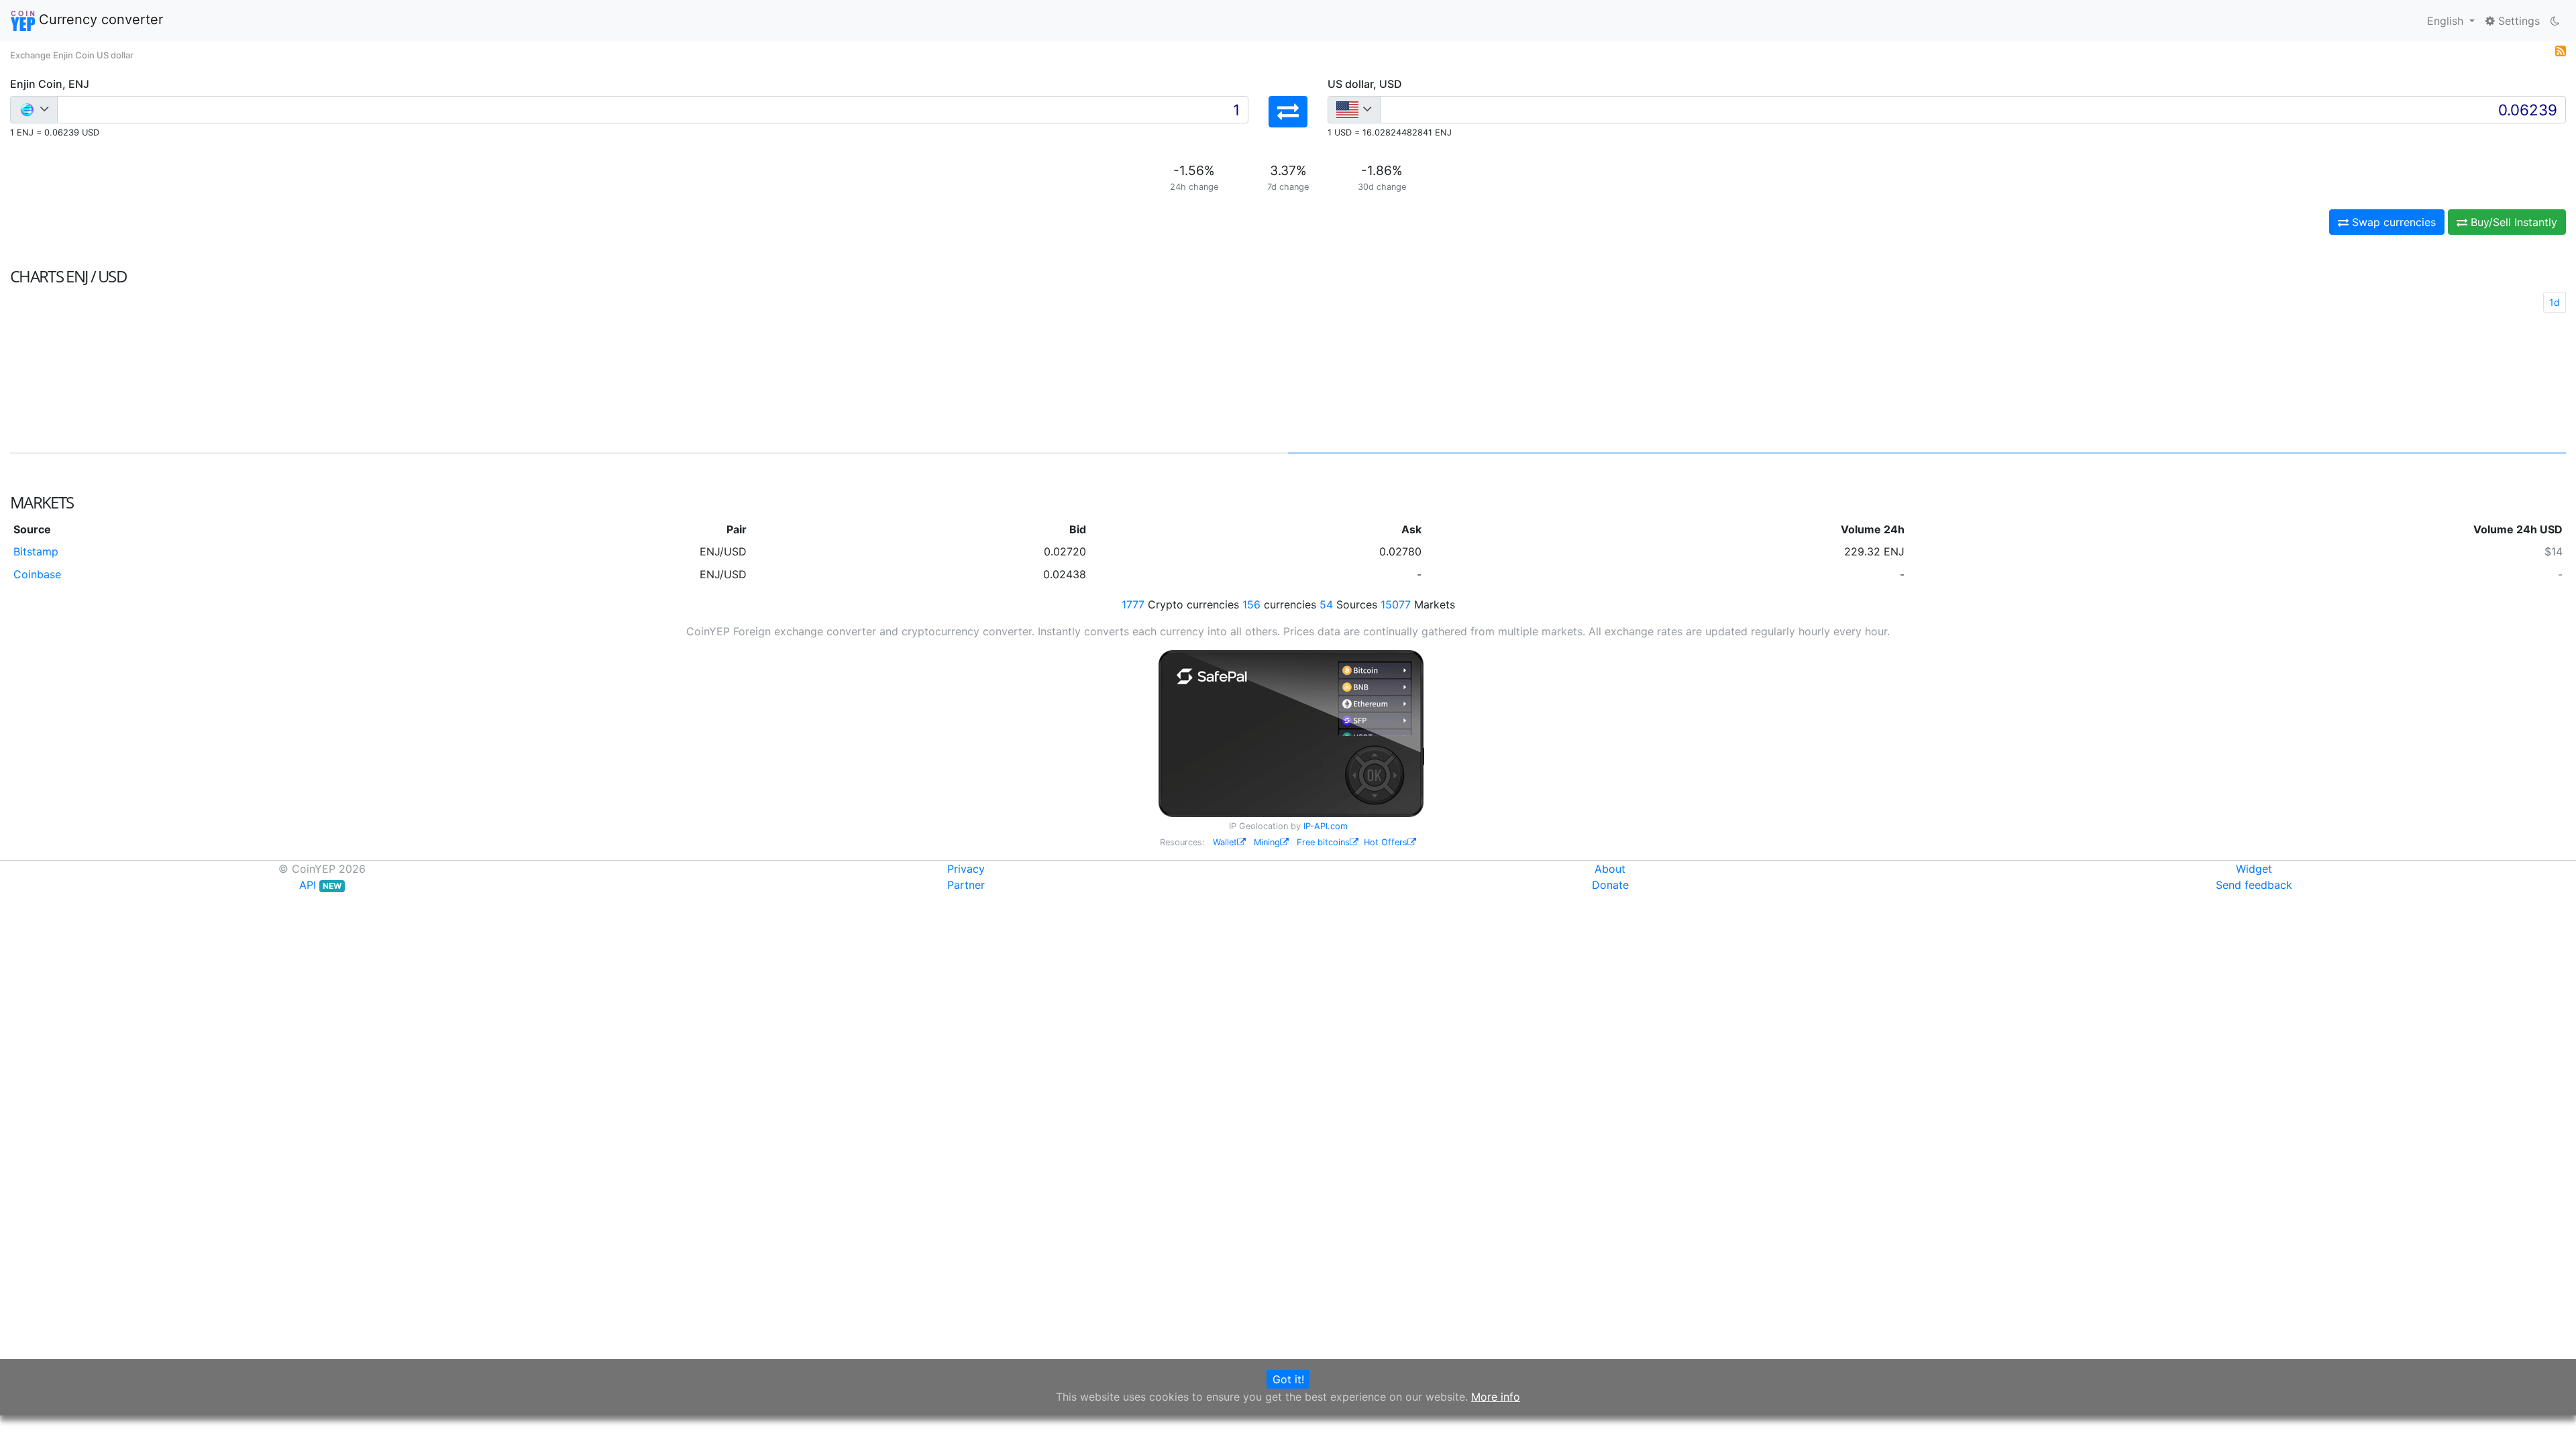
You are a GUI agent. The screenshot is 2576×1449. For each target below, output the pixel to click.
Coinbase (37, 574)
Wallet (1225, 842)
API (320, 885)
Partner (966, 885)
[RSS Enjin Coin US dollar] (2561, 50)
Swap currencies (2392, 222)
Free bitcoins (1323, 842)
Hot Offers (1386, 842)
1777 (1133, 604)
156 (1251, 604)
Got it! (1288, 1379)
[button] (1288, 112)
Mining (1267, 842)
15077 (1396, 604)
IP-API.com (1326, 826)
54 (1326, 604)
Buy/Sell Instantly (2512, 222)
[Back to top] (2547, 1420)
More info (1496, 1397)
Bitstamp (36, 551)
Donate (1610, 885)
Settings (2517, 21)
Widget (2254, 869)
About (1610, 869)
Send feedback (2254, 885)
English (2447, 21)
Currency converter (99, 19)
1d (2555, 302)
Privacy (966, 869)
